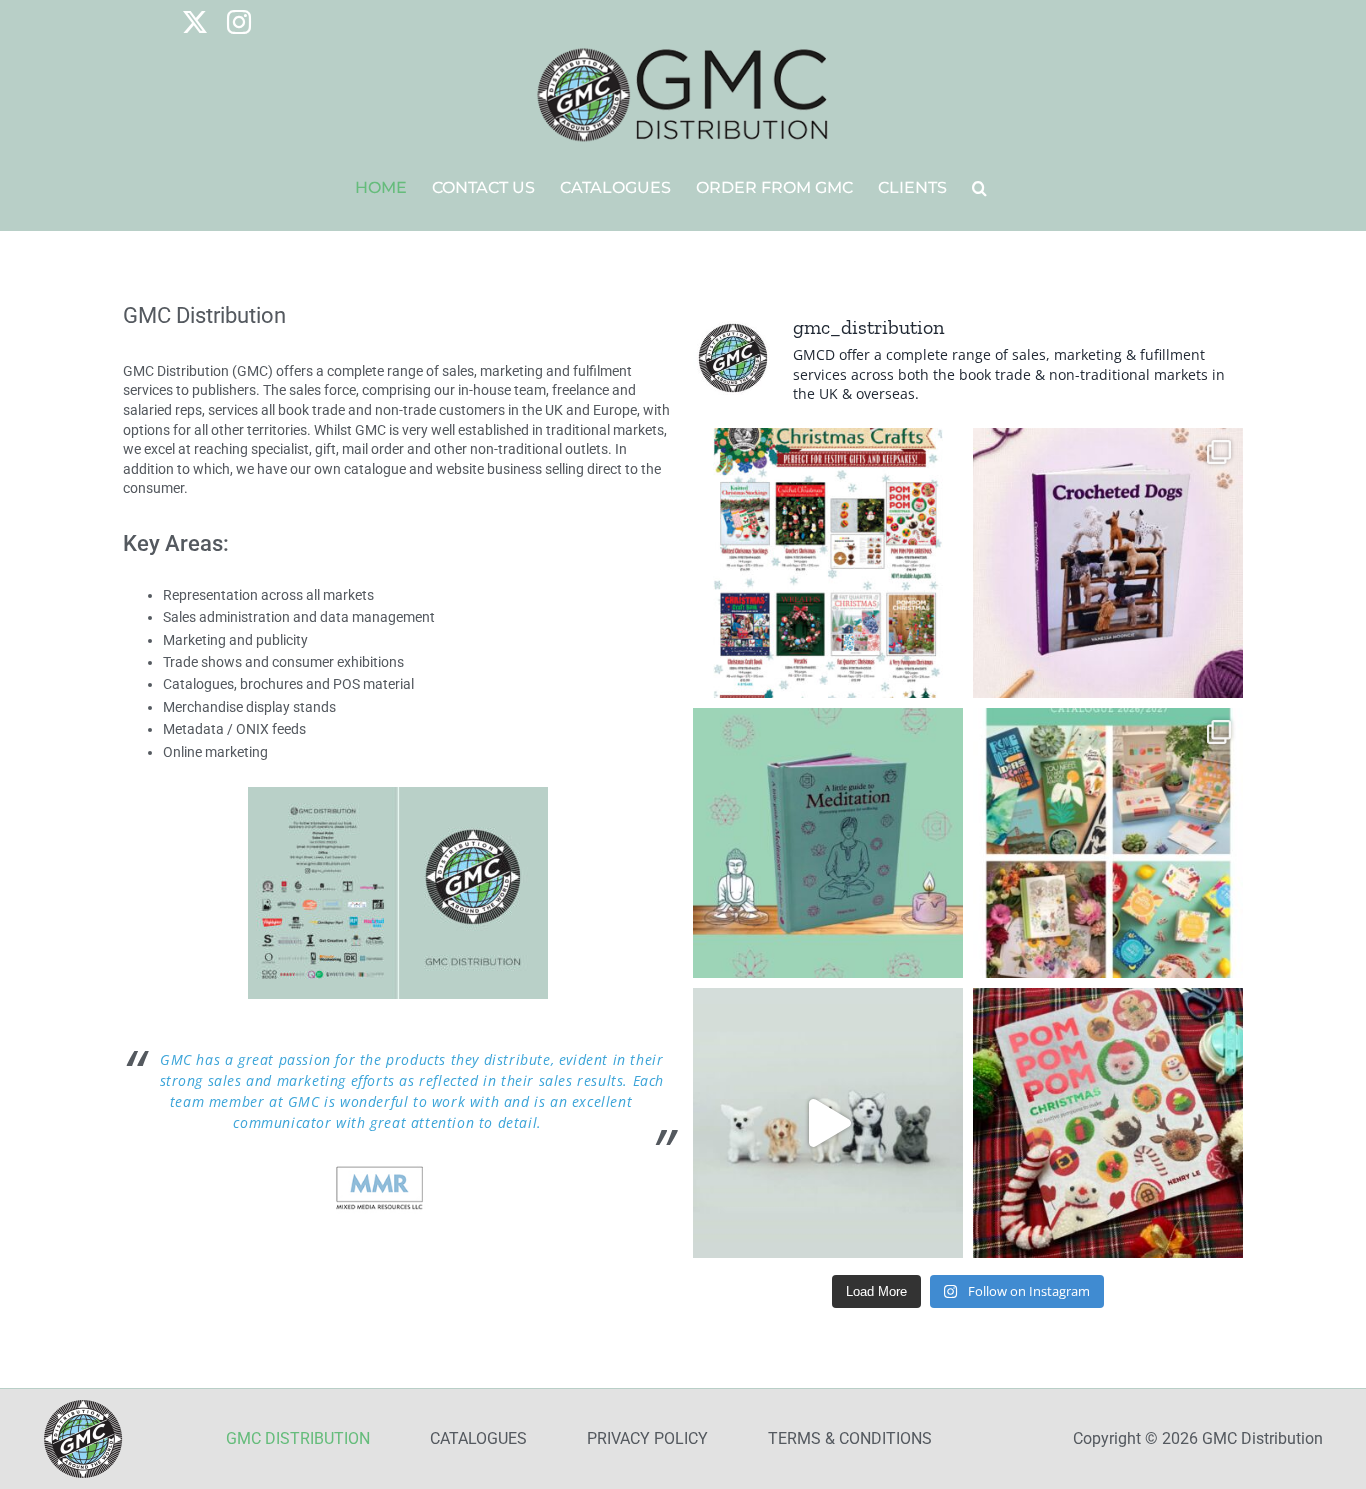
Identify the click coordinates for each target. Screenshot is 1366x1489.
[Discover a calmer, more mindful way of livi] (828, 843)
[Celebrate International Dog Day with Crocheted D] (1108, 563)
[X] (195, 22)
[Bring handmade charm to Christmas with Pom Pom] (1108, 1123)
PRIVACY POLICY (647, 1438)
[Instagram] (239, 22)
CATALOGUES (478, 1438)
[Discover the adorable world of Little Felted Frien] (828, 1123)
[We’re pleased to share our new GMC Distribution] (1108, 843)
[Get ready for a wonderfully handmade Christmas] (828, 563)
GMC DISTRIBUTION (298, 1438)
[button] (979, 187)
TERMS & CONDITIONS (850, 1438)
